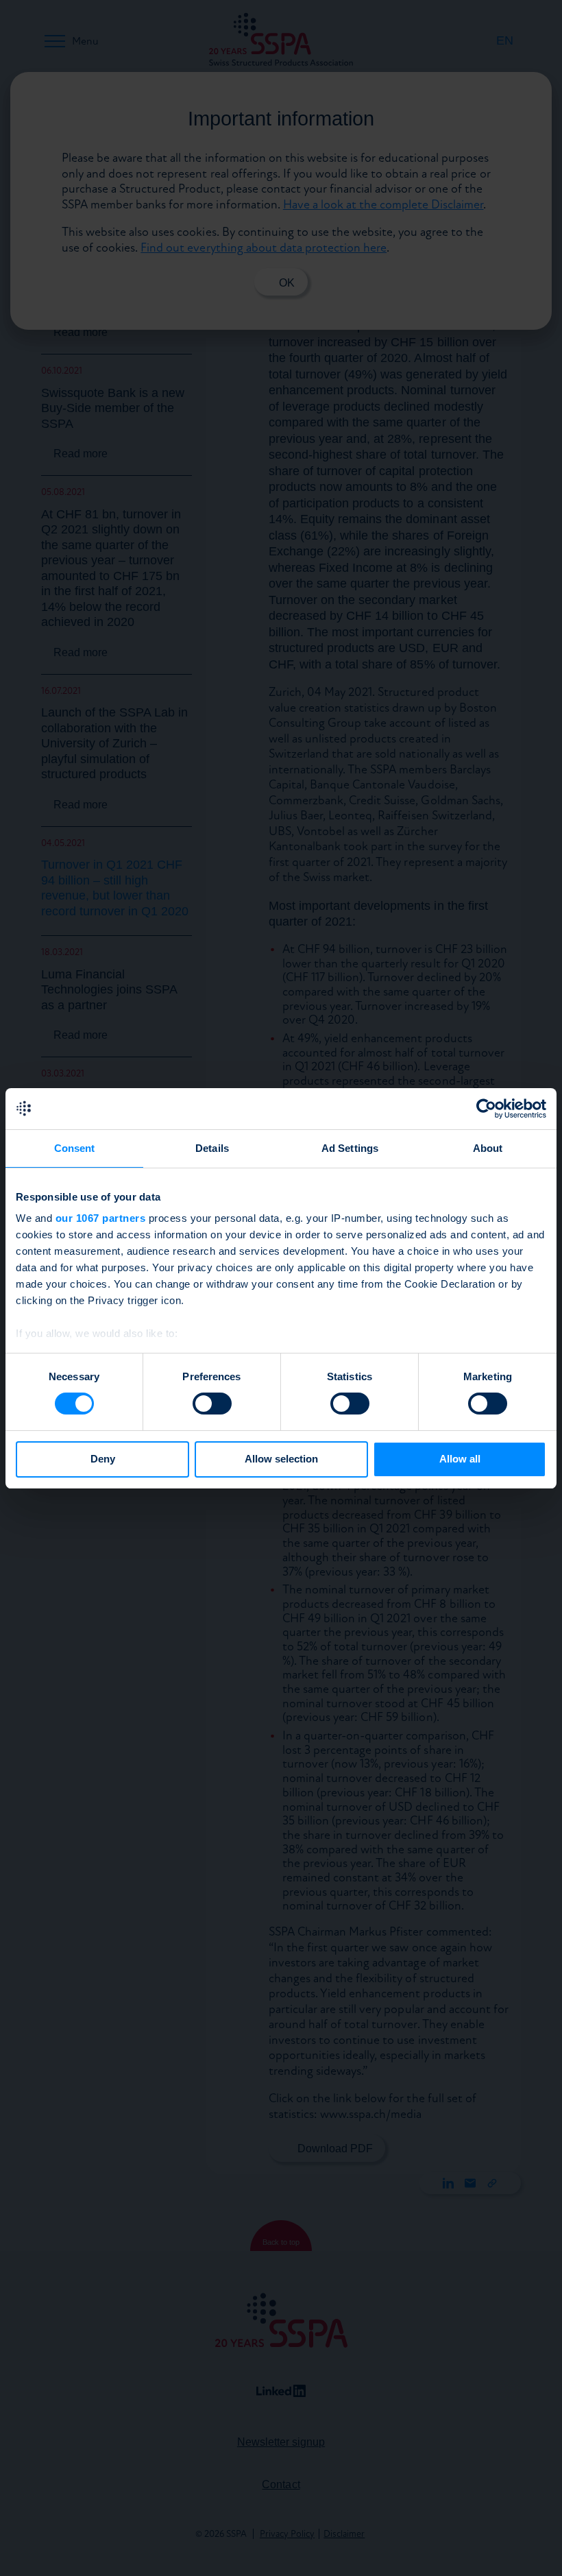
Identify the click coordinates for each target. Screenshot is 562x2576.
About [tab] (488, 1148)
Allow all (460, 1459)
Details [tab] (212, 1148)
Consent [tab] (75, 1148)
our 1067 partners (101, 1218)
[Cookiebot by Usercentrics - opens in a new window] (486, 1109)
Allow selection (281, 1459)
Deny (103, 1459)
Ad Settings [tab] (350, 1148)
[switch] (212, 1404)
